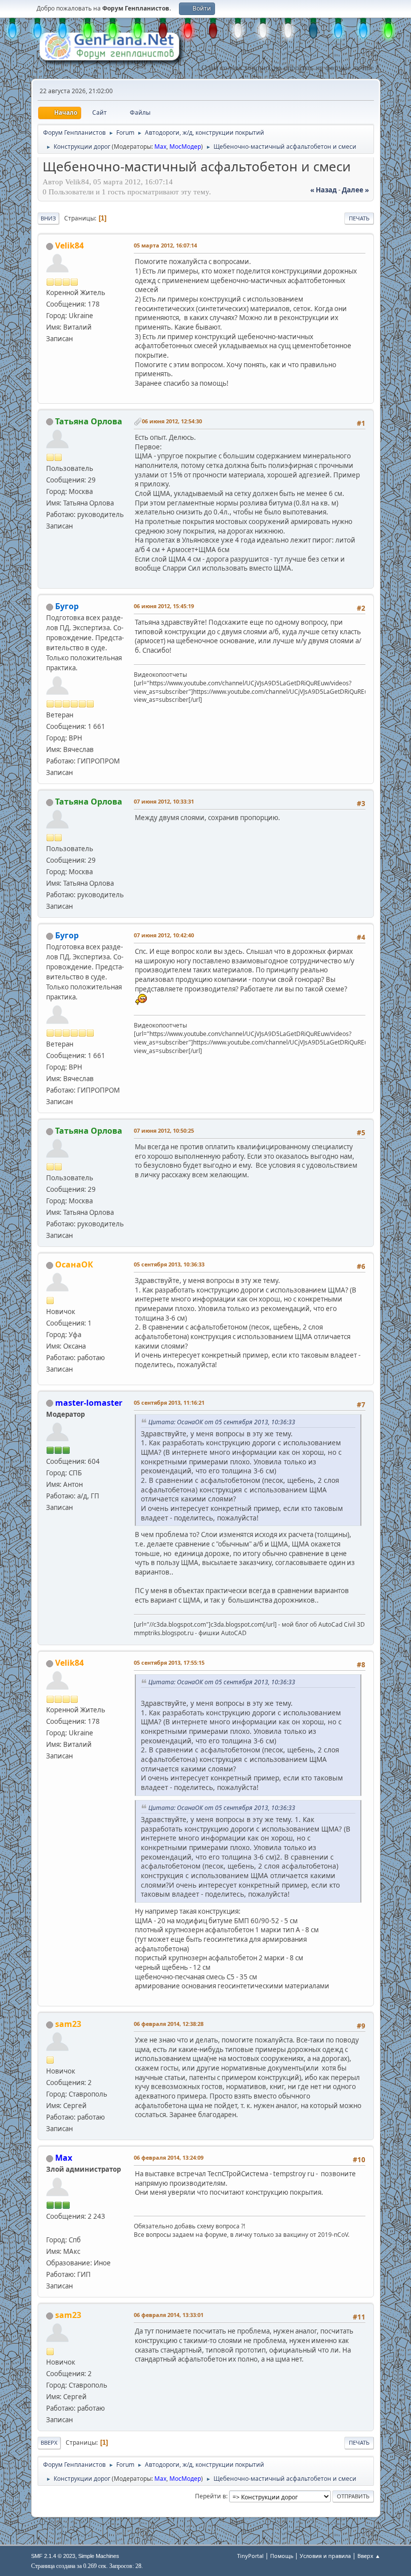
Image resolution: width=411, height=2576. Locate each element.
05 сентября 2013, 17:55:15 (169, 1662)
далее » (355, 190)
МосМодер (185, 147)
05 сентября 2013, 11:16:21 (169, 1402)
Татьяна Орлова (89, 421)
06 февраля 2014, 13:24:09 (169, 2157)
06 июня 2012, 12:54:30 (172, 421)
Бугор (67, 606)
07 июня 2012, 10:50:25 (164, 1130)
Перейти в (211, 2496)
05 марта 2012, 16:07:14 (165, 245)
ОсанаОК (74, 1264)
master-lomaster (89, 1403)
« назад (324, 190)
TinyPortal (250, 2556)
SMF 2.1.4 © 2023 (53, 2556)
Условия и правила (325, 2556)
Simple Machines (99, 2556)
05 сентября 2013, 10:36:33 (169, 1264)
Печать (359, 218)
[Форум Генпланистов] (50, 2228)
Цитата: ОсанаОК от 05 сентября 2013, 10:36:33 (222, 1422)
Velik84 (69, 245)
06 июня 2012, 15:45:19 (164, 606)
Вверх (49, 2442)
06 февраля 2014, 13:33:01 (169, 2315)
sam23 (68, 2024)
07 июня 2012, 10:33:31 (164, 801)
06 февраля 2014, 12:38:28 (169, 2024)
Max (160, 147)
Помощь (282, 2556)
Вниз (48, 218)
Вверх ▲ (369, 2556)
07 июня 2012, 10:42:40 (164, 935)
